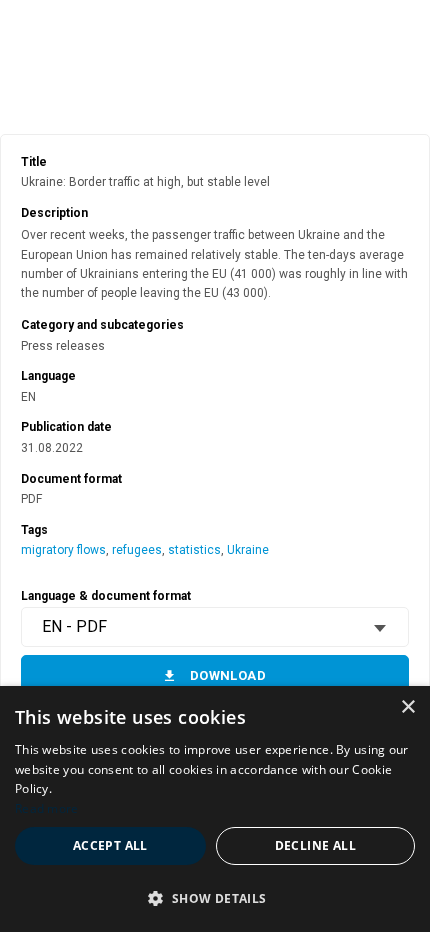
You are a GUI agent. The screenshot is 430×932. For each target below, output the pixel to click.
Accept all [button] (110, 845)
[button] (215, 897)
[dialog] (215, 809)
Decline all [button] (315, 845)
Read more (47, 808)
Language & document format (106, 596)
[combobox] (215, 627)
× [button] (407, 707)
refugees (137, 550)
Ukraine (248, 550)
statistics (194, 550)
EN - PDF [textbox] (74, 626)
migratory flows (63, 550)
